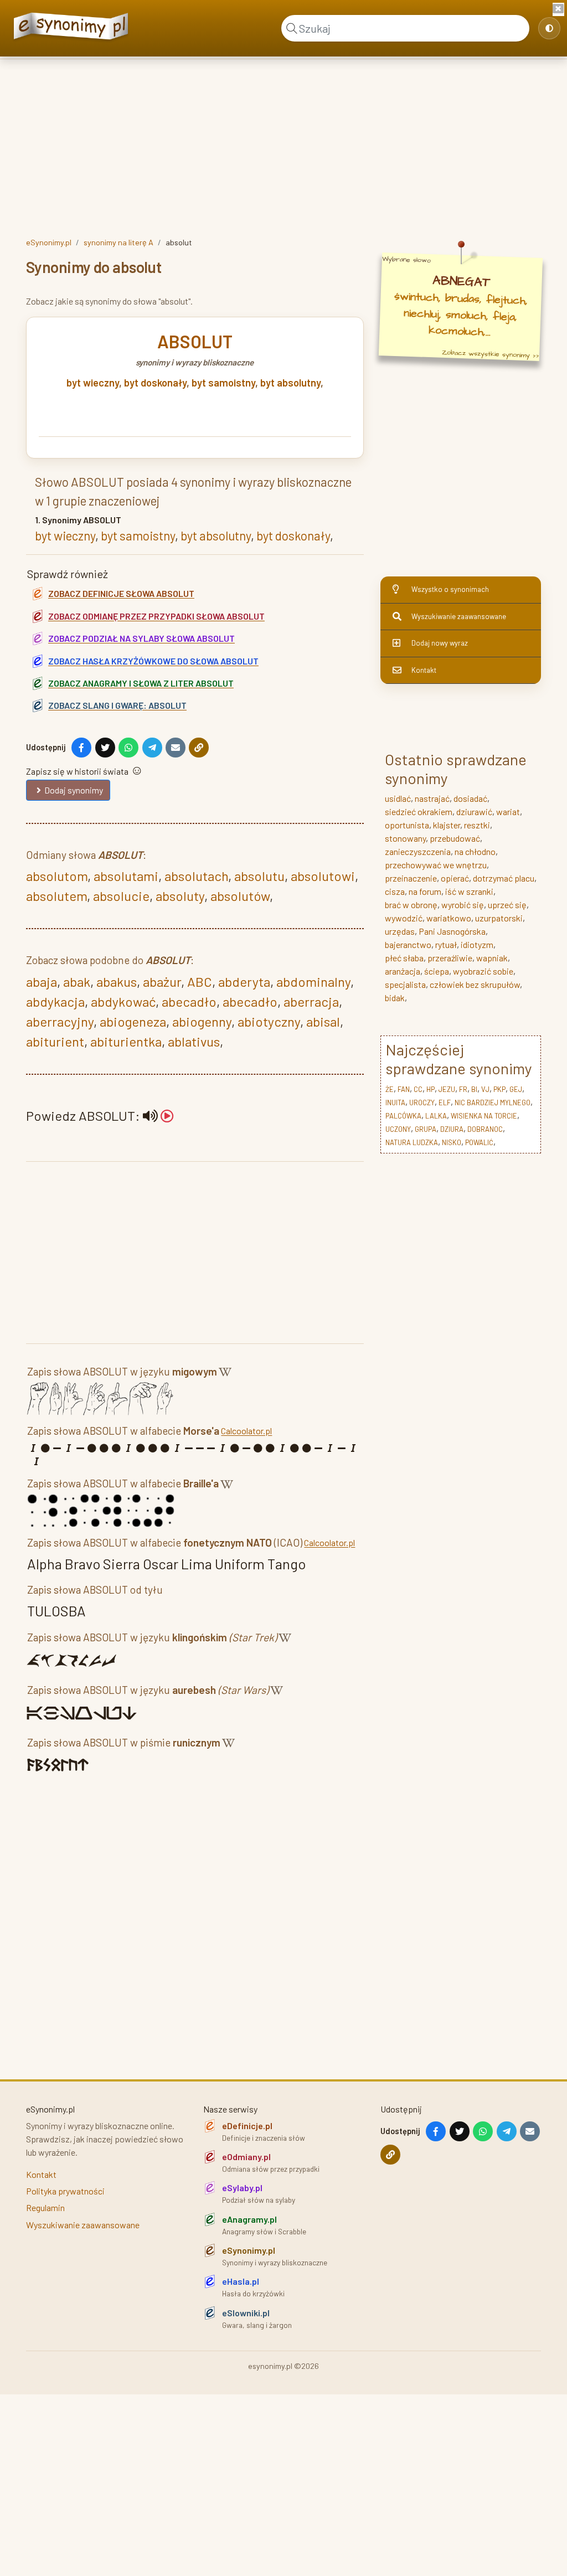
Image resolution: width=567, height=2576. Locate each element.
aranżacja (403, 971)
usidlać (398, 798)
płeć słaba (404, 958)
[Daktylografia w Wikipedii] (225, 1374)
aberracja (311, 1001)
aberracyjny (60, 1021)
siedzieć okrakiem (419, 812)
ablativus (194, 1041)
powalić (479, 1142)
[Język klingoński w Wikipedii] (285, 1639)
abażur (162, 982)
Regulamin (45, 2207)
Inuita (395, 1102)
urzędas (400, 931)
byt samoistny (223, 383)
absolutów (240, 896)
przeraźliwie (450, 958)
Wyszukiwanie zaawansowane (459, 616)
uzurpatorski (499, 918)
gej (516, 1089)
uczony (398, 1129)
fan (404, 1089)
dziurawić (474, 812)
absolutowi (323, 876)
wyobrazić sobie (483, 971)
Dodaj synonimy (74, 790)
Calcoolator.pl (246, 1431)
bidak (395, 998)
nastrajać (432, 798)
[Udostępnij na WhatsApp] (128, 748)
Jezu (447, 1089)
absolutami (126, 876)
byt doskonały (155, 383)
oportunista (407, 825)
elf (445, 1102)
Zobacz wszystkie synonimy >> (491, 354)
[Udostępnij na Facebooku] (81, 748)
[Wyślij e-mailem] (176, 748)
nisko (452, 1142)
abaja (42, 982)
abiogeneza (133, 1021)
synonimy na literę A (118, 242)
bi (474, 1089)
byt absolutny (290, 383)
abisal (323, 1021)
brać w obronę (411, 905)
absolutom (57, 876)
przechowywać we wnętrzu (436, 865)
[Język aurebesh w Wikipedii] (277, 1692)
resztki (477, 825)
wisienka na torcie (484, 1116)
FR (463, 1089)
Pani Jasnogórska (452, 931)
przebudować (455, 838)
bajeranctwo (408, 944)
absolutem (56, 896)
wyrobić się (463, 905)
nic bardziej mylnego (493, 1102)
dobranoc (485, 1129)
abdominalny (313, 982)
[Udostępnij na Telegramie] (152, 748)
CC (418, 1089)
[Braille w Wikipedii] (227, 1485)
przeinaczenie (411, 878)
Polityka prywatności (65, 2191)
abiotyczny (269, 1021)
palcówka (403, 1116)
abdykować (123, 1001)
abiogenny (202, 1021)
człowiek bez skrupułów (475, 984)
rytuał (446, 944)
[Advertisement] (283, 146)
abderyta (244, 982)
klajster (447, 825)
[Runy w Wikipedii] (228, 1745)
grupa (426, 1129)
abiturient (55, 1041)
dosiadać (470, 798)
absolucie (121, 896)
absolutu (259, 876)
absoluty (180, 896)
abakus (117, 982)
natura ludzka (412, 1142)
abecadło (189, 1001)
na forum (425, 891)
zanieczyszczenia (418, 851)
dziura (452, 1129)
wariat (508, 812)
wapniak (492, 958)
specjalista (405, 984)
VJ (485, 1089)
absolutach (196, 876)
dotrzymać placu (504, 878)
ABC (200, 982)
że (390, 1089)
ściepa (437, 971)
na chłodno (475, 851)
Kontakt (424, 670)
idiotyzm (477, 944)
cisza (395, 891)
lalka (436, 1116)
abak (77, 982)
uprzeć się (507, 905)
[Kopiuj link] (199, 748)
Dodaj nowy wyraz (440, 643)
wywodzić (404, 918)
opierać (455, 878)
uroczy (422, 1102)
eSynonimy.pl (49, 242)
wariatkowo (449, 918)
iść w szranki (469, 891)
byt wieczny (93, 383)
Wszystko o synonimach (450, 589)
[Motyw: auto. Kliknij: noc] (549, 28)
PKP (499, 1089)
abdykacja (55, 1001)
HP (431, 1089)
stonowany (405, 838)
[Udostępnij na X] (105, 748)
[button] (158, 1116)
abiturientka (126, 1041)
